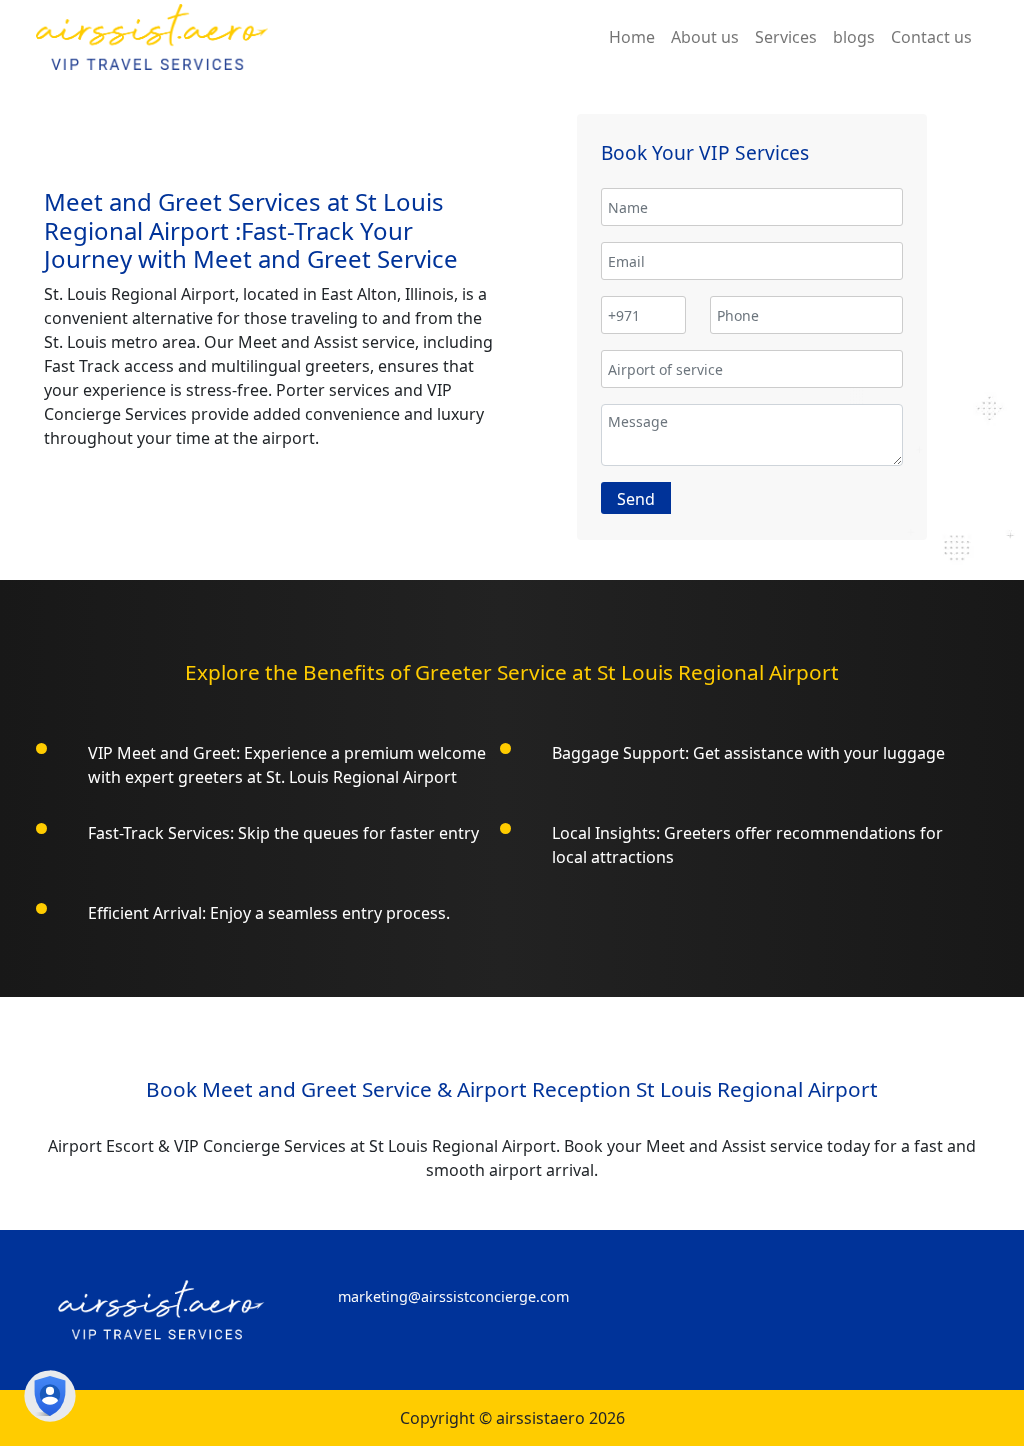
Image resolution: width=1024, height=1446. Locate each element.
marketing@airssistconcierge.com (453, 1296)
